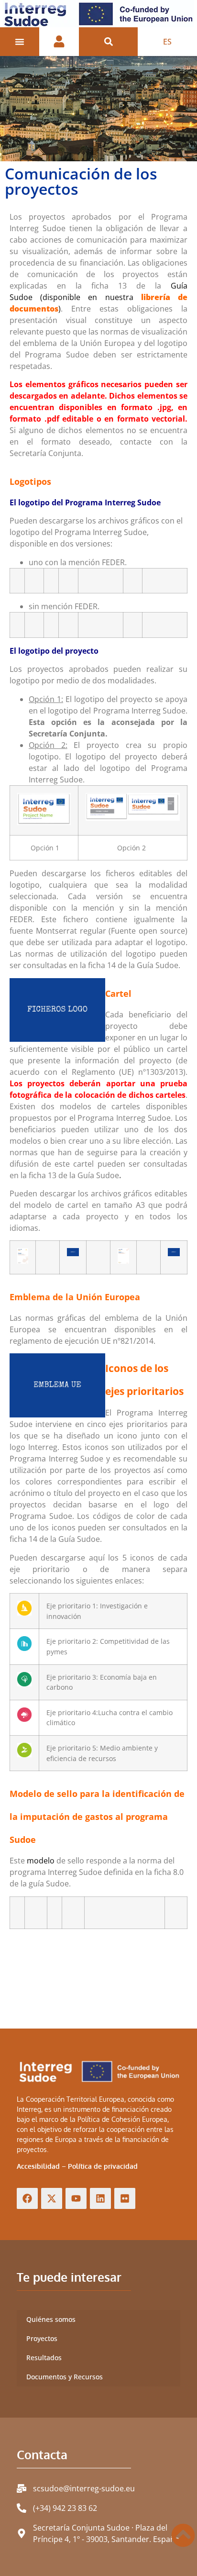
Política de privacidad (103, 2166)
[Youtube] (76, 2198)
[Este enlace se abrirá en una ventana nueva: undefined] (73, 1254)
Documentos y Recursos (65, 2377)
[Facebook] (27, 2198)
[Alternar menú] (20, 42)
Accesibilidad (38, 2166)
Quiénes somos (51, 2319)
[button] (108, 42)
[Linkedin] (100, 2198)
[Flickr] (125, 2198)
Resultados (44, 2358)
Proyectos (42, 2338)
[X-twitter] (52, 2198)
